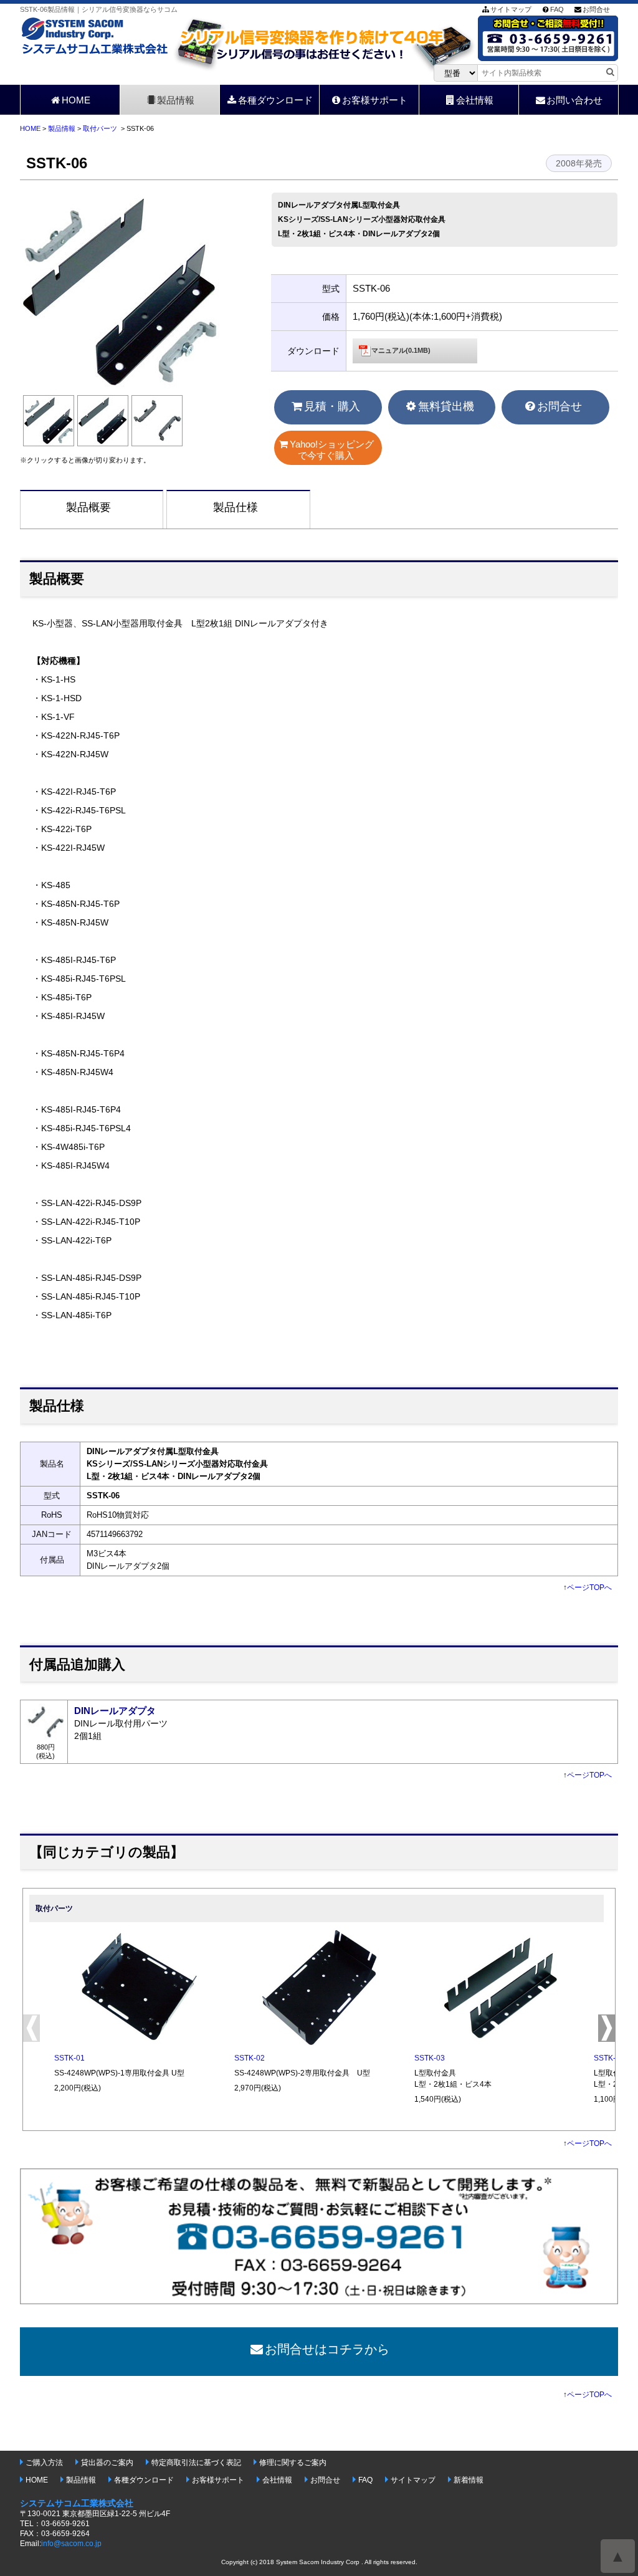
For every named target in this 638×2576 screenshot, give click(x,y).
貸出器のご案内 (107, 2463)
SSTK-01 (69, 2058)
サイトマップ (511, 9)
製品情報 (176, 100)
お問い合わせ (574, 100)
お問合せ (596, 9)
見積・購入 (332, 406)
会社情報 (475, 100)
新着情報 (469, 2480)
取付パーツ (100, 128)
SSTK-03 (430, 2058)
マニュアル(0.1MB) (401, 350)
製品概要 (88, 507)
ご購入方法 (44, 2463)
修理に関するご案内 (293, 2463)
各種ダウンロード (275, 100)
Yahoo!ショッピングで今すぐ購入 (332, 450)
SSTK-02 (250, 2058)
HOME (76, 100)
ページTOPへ (589, 1587)
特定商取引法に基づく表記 (196, 2463)
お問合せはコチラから (327, 2349)
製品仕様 (236, 507)
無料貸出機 (446, 406)
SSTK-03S (612, 2058)
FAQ (557, 9)
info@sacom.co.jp (71, 2544)
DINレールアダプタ (115, 1711)
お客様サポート (375, 100)
